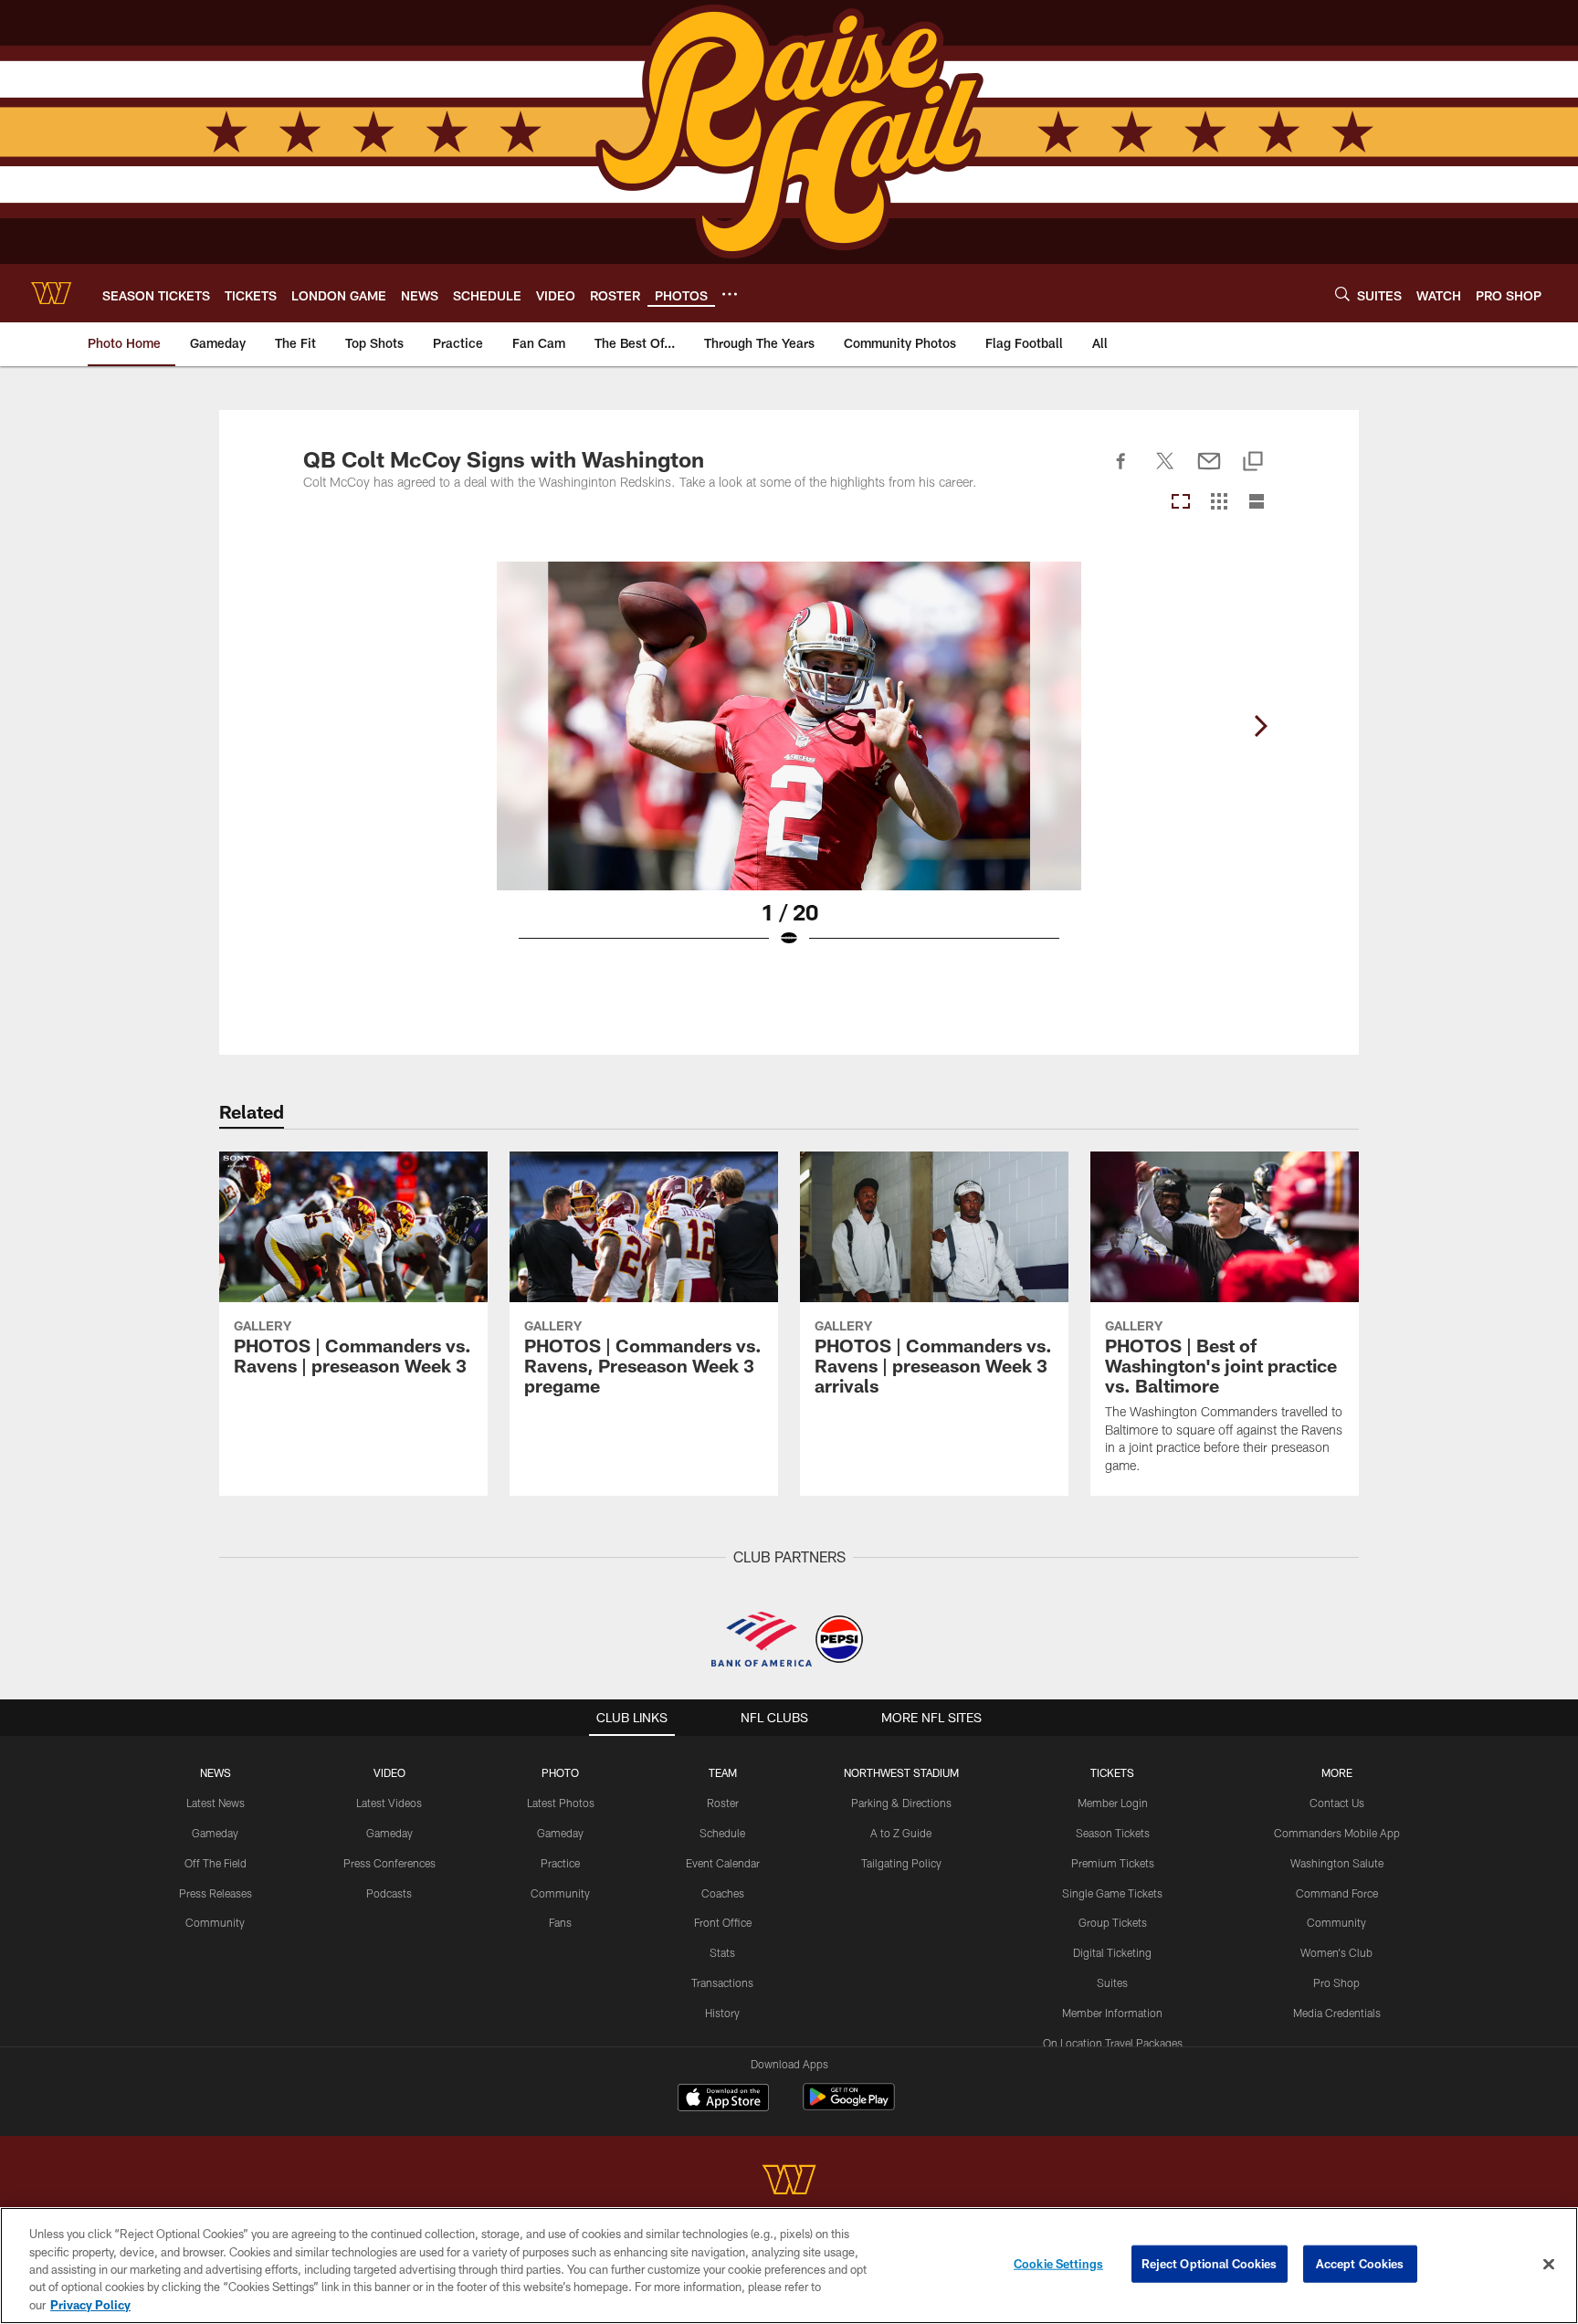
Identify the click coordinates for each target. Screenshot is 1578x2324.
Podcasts (389, 1893)
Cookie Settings (1058, 2264)
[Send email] (1209, 471)
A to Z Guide (901, 1833)
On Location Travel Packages (1113, 2043)
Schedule (722, 1833)
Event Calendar (723, 1863)
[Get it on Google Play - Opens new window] (849, 2106)
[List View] (1257, 503)
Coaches (723, 1893)
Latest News (216, 1803)
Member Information (1112, 2013)
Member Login (1113, 1803)
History (722, 2013)
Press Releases (216, 1893)
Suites (1112, 1982)
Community (215, 1922)
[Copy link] (1253, 463)
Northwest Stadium (901, 1772)
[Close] (1549, 2265)
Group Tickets (1113, 1922)
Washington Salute (1337, 1863)
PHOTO (560, 1772)
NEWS (216, 1772)
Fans (560, 1922)
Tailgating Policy (901, 1863)
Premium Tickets (1113, 1863)
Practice (560, 1863)
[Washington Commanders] (789, 2182)
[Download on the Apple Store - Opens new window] (723, 2099)
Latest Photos (561, 1803)
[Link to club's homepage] (51, 293)
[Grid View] (1219, 503)
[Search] (1342, 294)
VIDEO (389, 1772)
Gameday (215, 1833)
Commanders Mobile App (1337, 1833)
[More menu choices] (730, 294)
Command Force (1337, 1893)
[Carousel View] (1181, 503)
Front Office (723, 1922)
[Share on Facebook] (1121, 471)
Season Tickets (1113, 1833)
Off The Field (216, 1863)
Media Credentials (1337, 2013)
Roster (723, 1803)
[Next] (1260, 726)
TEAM (723, 1772)
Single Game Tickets (1112, 1893)
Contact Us (1337, 1803)
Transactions (722, 1982)
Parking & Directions (901, 1803)
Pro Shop (1336, 1982)
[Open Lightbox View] (789, 766)
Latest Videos (389, 1803)
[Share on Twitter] (1165, 471)
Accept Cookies (1360, 2264)
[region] (789, 2266)
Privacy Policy (90, 2305)
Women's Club (1336, 1952)
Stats (722, 1952)
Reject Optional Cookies (1210, 2264)
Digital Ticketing (1112, 1952)
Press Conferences (389, 1863)
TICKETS (1112, 1772)
